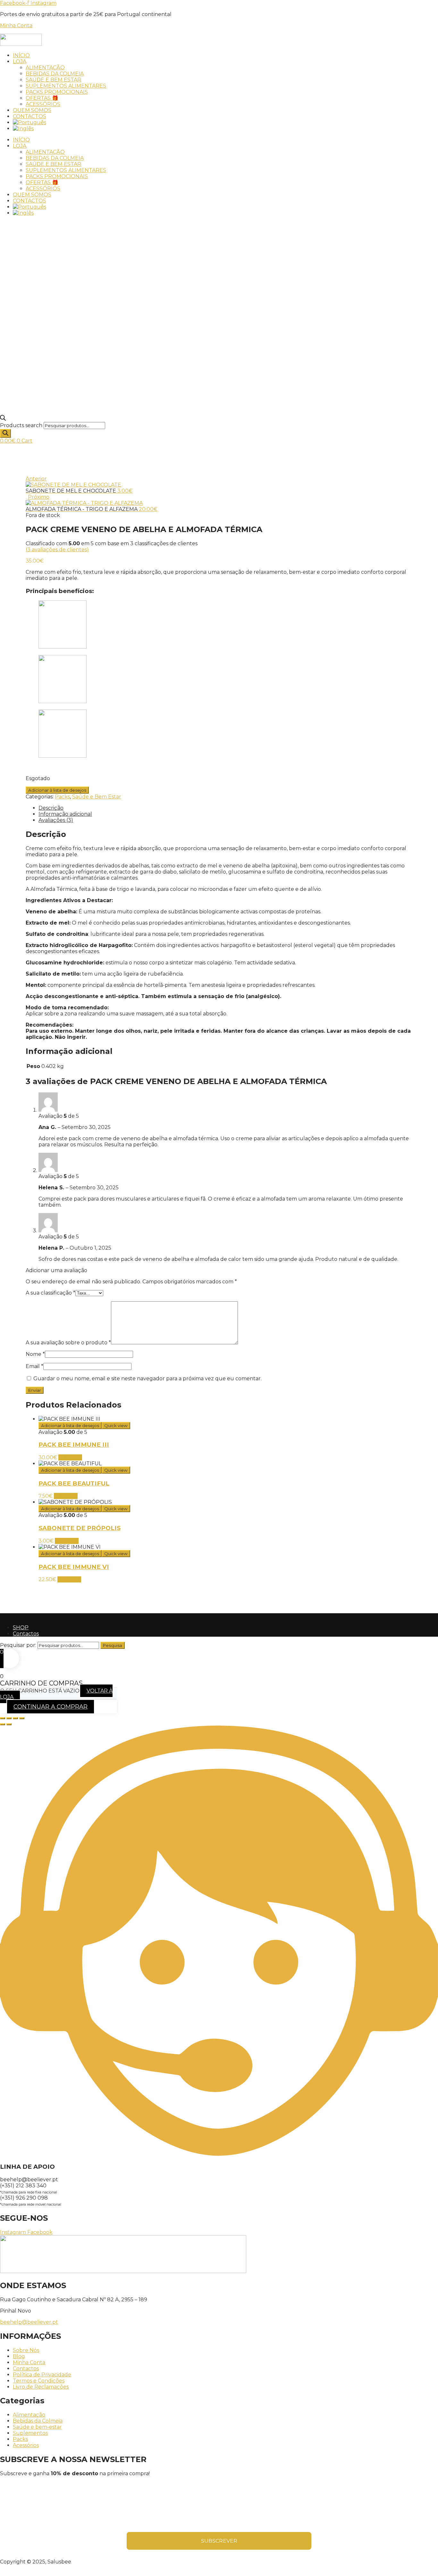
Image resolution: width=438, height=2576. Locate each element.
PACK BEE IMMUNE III (74, 1445)
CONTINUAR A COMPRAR (51, 1707)
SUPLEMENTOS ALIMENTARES (66, 86)
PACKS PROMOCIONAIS (57, 92)
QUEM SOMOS (32, 110)
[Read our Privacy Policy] (307, 2520)
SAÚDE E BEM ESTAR (53, 80)
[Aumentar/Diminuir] (3, 1718)
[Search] (5, 433)
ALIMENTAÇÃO (45, 68)
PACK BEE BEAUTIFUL (74, 1483)
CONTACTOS (29, 116)
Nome (35, 1354)
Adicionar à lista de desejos (57, 790)
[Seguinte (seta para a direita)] (9, 1724)
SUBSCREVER (219, 2541)
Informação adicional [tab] (65, 814)
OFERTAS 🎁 (42, 98)
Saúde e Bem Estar (97, 797)
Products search (21, 425)
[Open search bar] (3, 419)
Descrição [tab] (51, 808)
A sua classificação (51, 1293)
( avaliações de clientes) (57, 550)
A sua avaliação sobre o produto (68, 1343)
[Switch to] (29, 122)
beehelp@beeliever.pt (29, 2322)
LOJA (20, 61)
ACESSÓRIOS (43, 104)
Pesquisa (113, 1645)
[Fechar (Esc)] (22, 1718)
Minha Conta (16, 26)
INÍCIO (21, 55)
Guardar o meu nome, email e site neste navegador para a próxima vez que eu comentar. (147, 1378)
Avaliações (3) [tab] (56, 820)
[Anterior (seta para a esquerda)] (3, 1724)
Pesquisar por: (18, 1645)
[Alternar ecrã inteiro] (9, 1718)
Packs (62, 797)
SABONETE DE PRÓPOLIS (80, 1528)
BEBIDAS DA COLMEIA (55, 74)
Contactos (26, 1634)
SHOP (21, 1628)
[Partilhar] (15, 1718)
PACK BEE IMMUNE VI (74, 1567)
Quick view (116, 1426)
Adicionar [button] (70, 1457)
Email (34, 1366)
